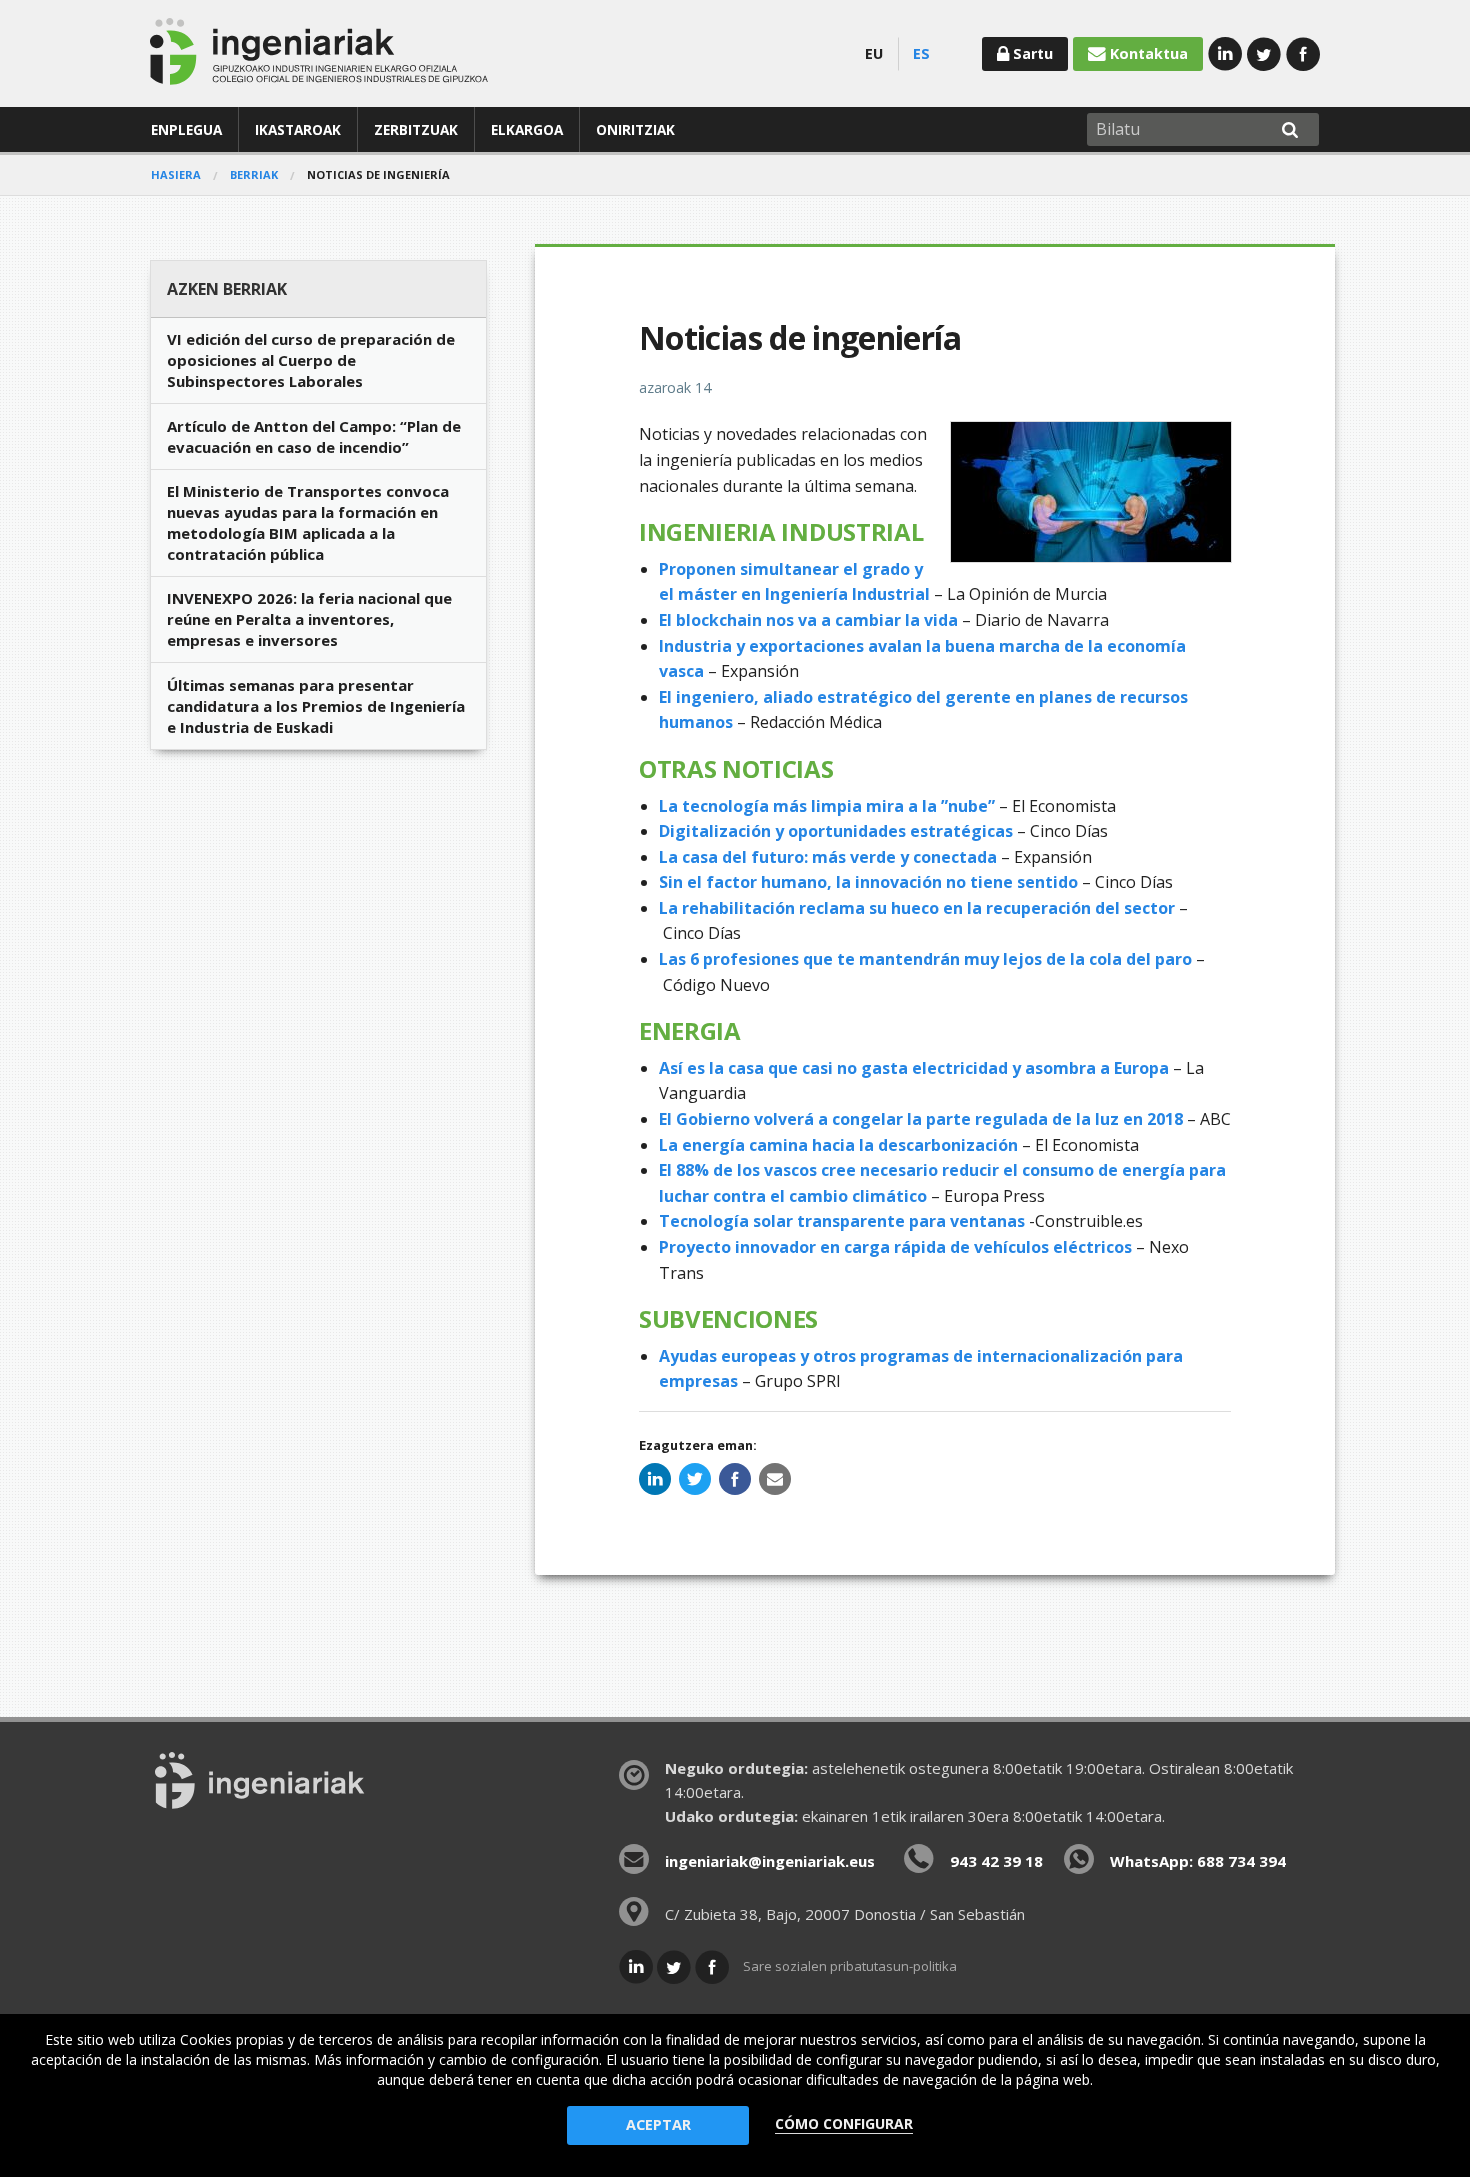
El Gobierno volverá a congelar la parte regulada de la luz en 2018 (923, 1119)
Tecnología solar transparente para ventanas (842, 1221)
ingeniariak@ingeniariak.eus (770, 1861)
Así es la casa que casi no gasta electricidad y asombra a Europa (914, 1068)
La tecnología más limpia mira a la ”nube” (827, 806)
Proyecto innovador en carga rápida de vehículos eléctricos (895, 1247)
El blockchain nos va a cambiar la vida (808, 620)
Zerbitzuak (416, 129)
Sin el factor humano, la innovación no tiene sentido (870, 882)
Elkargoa (527, 129)
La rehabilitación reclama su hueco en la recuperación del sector (919, 908)
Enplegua (186, 129)
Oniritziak (635, 129)
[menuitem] (187, 129)
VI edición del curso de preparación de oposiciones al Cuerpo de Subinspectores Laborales (311, 360)
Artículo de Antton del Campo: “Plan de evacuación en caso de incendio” (314, 436)
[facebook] (735, 1479)
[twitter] (695, 1479)
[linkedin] (655, 1479)
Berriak (254, 174)
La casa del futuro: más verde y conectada (828, 857)
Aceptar (658, 2124)
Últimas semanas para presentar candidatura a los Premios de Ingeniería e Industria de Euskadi (316, 706)
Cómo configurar (844, 2123)
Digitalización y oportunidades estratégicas (836, 831)
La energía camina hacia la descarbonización (840, 1145)
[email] (775, 1479)
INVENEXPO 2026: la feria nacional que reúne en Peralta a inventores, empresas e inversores (309, 619)
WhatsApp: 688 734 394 (1198, 1861)
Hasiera (176, 174)
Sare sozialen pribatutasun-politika (850, 1966)
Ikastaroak (298, 129)
